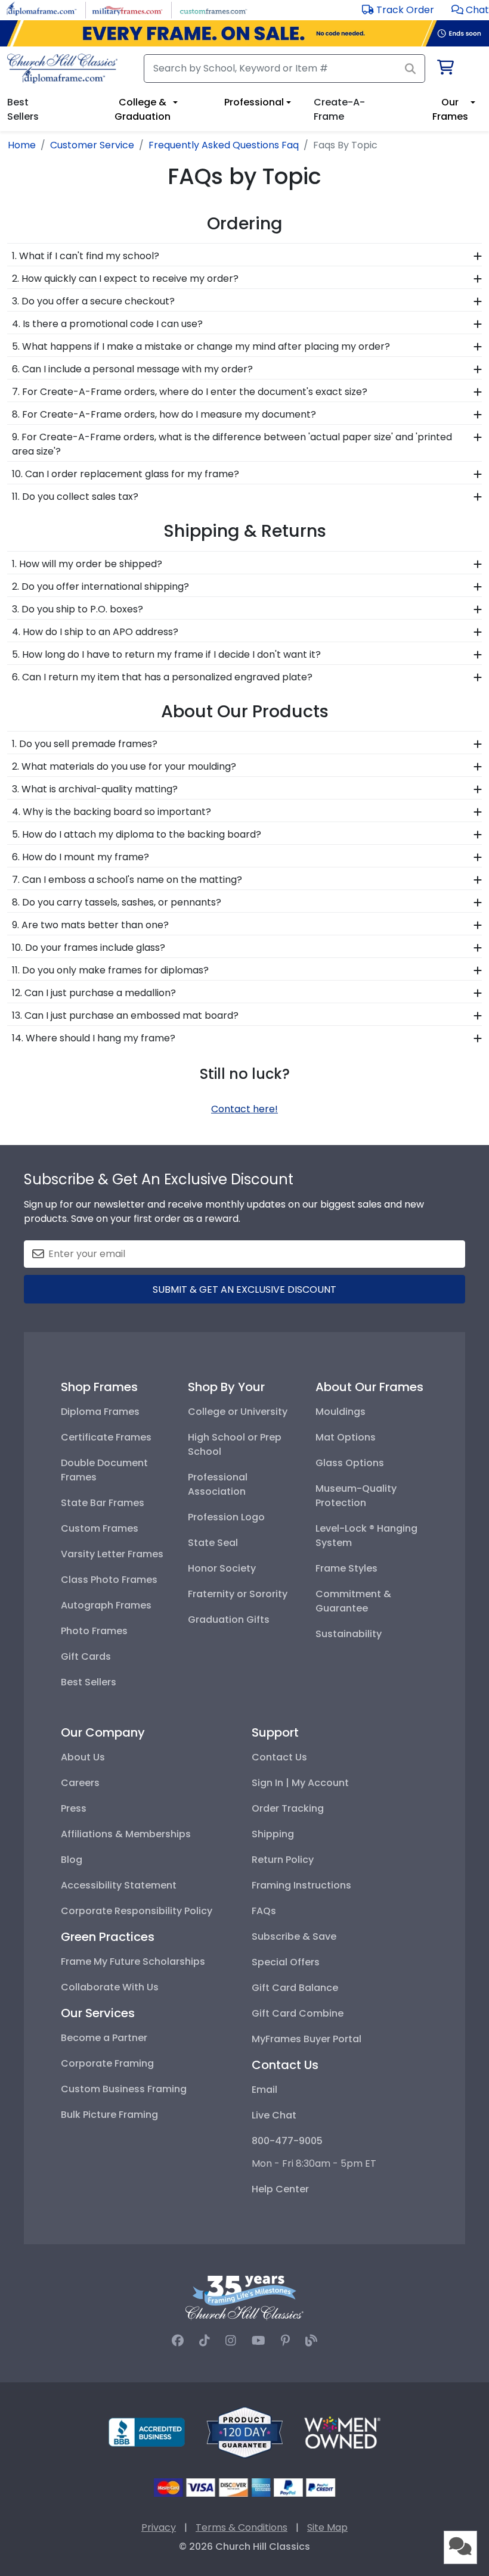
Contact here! (244, 1109)
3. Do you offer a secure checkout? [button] (93, 301)
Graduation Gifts (229, 1620)
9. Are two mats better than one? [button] (90, 925)
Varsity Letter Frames (112, 1554)
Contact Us (279, 1757)
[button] (470, 10)
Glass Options (350, 1463)
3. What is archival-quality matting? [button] (95, 789)
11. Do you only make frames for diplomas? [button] (110, 970)
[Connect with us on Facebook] (178, 2341)
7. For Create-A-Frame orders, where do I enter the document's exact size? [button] (190, 392)
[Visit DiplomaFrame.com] (41, 9)
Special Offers (286, 1962)
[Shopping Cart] (445, 69)
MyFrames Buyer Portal (307, 2039)
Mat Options (346, 1437)
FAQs (264, 1911)
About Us (83, 1757)
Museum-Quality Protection (356, 1496)
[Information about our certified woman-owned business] (342, 2432)
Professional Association (218, 1484)
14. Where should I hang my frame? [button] (94, 1038)
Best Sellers (89, 1682)
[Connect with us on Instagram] (231, 2341)
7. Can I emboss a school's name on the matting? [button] (127, 880)
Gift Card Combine (298, 2013)
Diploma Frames (100, 1412)
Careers (80, 1783)
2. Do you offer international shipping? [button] (100, 587)
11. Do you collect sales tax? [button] (75, 497)
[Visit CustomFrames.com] (213, 9)
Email (264, 2090)
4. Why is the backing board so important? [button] (112, 812)
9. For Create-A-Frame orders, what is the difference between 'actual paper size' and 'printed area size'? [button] (232, 444)
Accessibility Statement (119, 1885)
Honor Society (222, 1568)
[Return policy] (244, 2432)
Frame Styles (346, 1568)
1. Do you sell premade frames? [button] (85, 744)
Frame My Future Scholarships (133, 1961)
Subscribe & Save (294, 1936)
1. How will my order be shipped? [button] (87, 564)
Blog (72, 1860)
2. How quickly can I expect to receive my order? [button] (125, 279)
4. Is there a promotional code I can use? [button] (107, 324)
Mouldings (341, 1412)
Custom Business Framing (124, 2089)
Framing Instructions (301, 1885)
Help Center (280, 2189)
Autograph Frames (106, 1605)
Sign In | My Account (300, 1783)
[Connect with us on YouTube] (259, 2341)
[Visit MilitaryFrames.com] (127, 9)
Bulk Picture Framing (109, 2115)
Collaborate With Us (110, 1987)
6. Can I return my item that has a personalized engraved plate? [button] (162, 677)
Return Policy (283, 1860)
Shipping (273, 1834)
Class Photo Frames (109, 1580)
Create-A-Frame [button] (339, 109)
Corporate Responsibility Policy (137, 1911)
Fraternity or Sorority (238, 1594)
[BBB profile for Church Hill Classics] (147, 2432)
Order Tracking (288, 1808)
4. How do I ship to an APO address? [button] (95, 632)
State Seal (213, 1543)
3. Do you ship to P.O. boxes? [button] (78, 609)
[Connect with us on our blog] (311, 2341)
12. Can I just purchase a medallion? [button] (94, 993)
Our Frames (450, 109)
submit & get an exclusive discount (244, 1289)
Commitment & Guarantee (353, 1601)
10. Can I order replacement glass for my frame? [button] (126, 474)
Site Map (327, 2527)
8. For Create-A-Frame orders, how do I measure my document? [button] (164, 414)
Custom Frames (100, 1528)
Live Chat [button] (274, 2115)
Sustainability (349, 1634)
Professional (254, 102)
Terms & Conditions (242, 2527)
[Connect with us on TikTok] (205, 2341)
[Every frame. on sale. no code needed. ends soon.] (244, 33)
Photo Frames (94, 1631)
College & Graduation (143, 109)
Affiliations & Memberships (126, 1834)
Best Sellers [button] (23, 109)
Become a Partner (104, 2038)
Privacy (159, 2527)
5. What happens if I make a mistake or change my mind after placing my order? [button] (201, 346)
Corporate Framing (107, 2063)
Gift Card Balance (295, 1988)
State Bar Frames (103, 1503)
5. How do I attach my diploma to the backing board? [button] (137, 834)
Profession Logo (226, 1517)
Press (74, 1808)
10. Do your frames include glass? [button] (89, 948)
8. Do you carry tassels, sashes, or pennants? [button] (117, 902)
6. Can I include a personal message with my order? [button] (132, 369)
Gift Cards (86, 1656)
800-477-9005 (287, 2141)
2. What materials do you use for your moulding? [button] (124, 766)
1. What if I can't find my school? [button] (86, 256)
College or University (238, 1412)
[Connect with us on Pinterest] (285, 2341)
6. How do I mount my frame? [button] (81, 857)
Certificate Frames (106, 1437)
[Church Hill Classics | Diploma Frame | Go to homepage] (62, 69)
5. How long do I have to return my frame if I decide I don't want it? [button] (166, 654)
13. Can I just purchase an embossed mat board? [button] (125, 1015)
